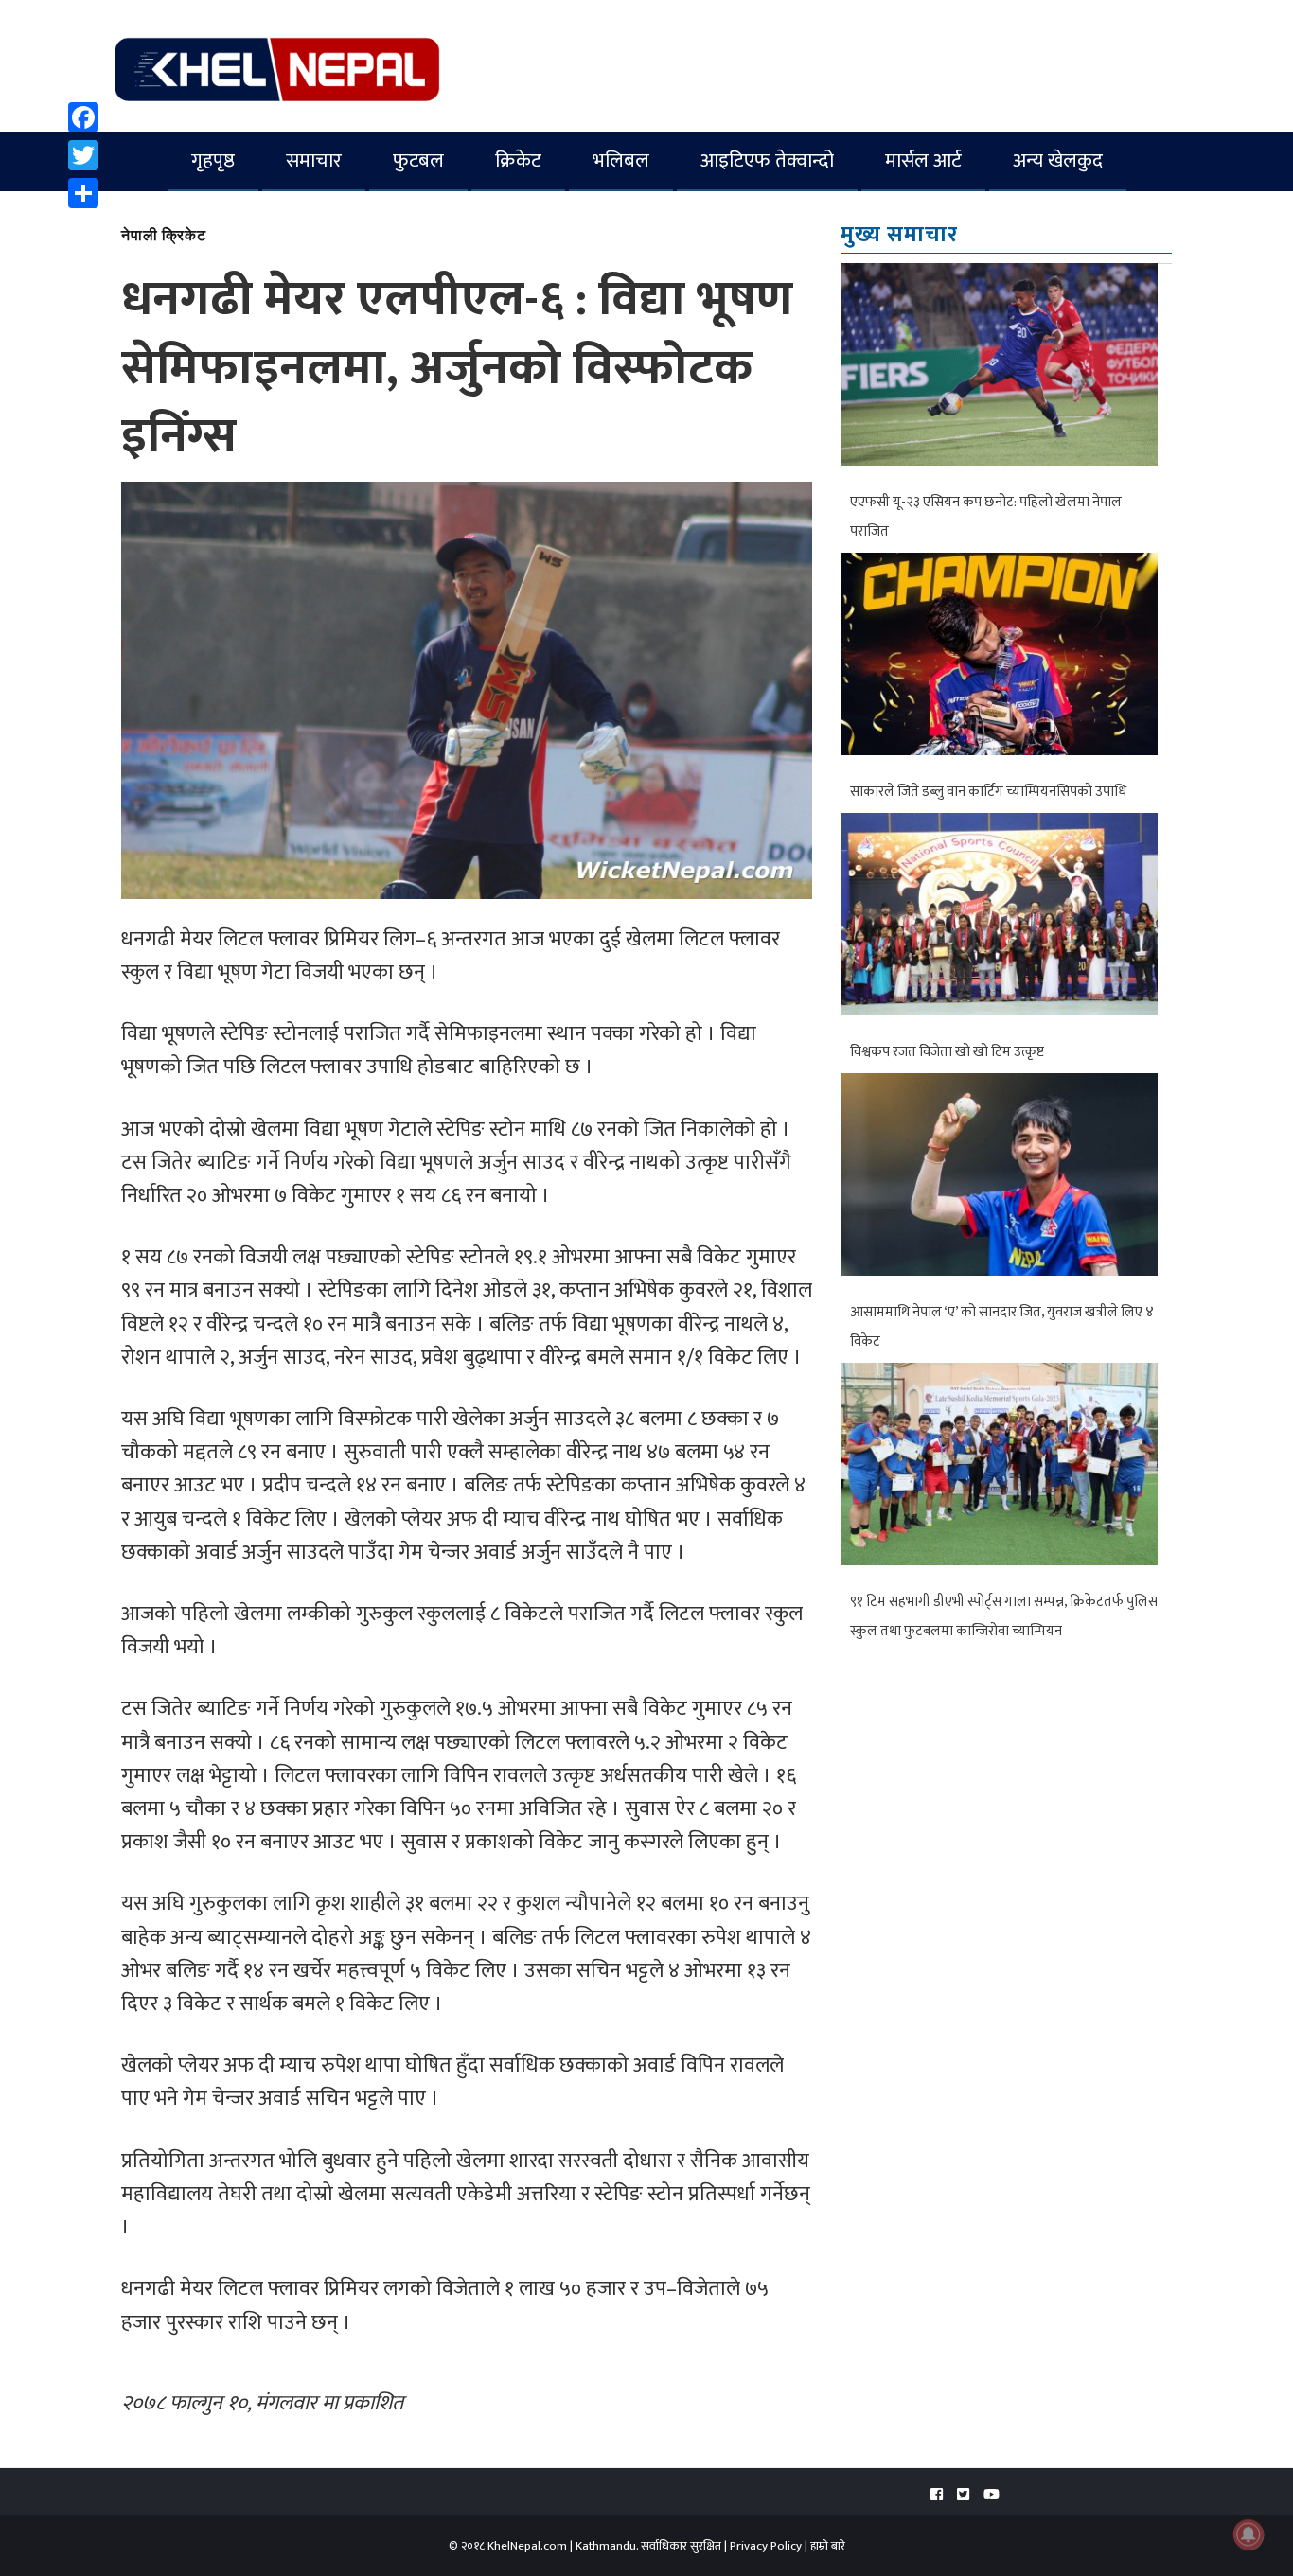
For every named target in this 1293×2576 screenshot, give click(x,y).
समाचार (314, 160)
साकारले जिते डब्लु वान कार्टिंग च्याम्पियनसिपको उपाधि (988, 792)
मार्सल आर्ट (923, 160)
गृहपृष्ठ (213, 160)
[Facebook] (83, 117)
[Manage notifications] (1249, 2534)
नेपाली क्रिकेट (164, 234)
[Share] (83, 193)
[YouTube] (992, 2495)
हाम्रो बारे (828, 2546)
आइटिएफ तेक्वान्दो (767, 160)
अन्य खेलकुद (1058, 160)
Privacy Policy (766, 2546)
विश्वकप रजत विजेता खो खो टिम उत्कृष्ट (947, 1052)
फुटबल (418, 160)
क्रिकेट (518, 160)
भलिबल (621, 160)
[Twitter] (83, 155)
